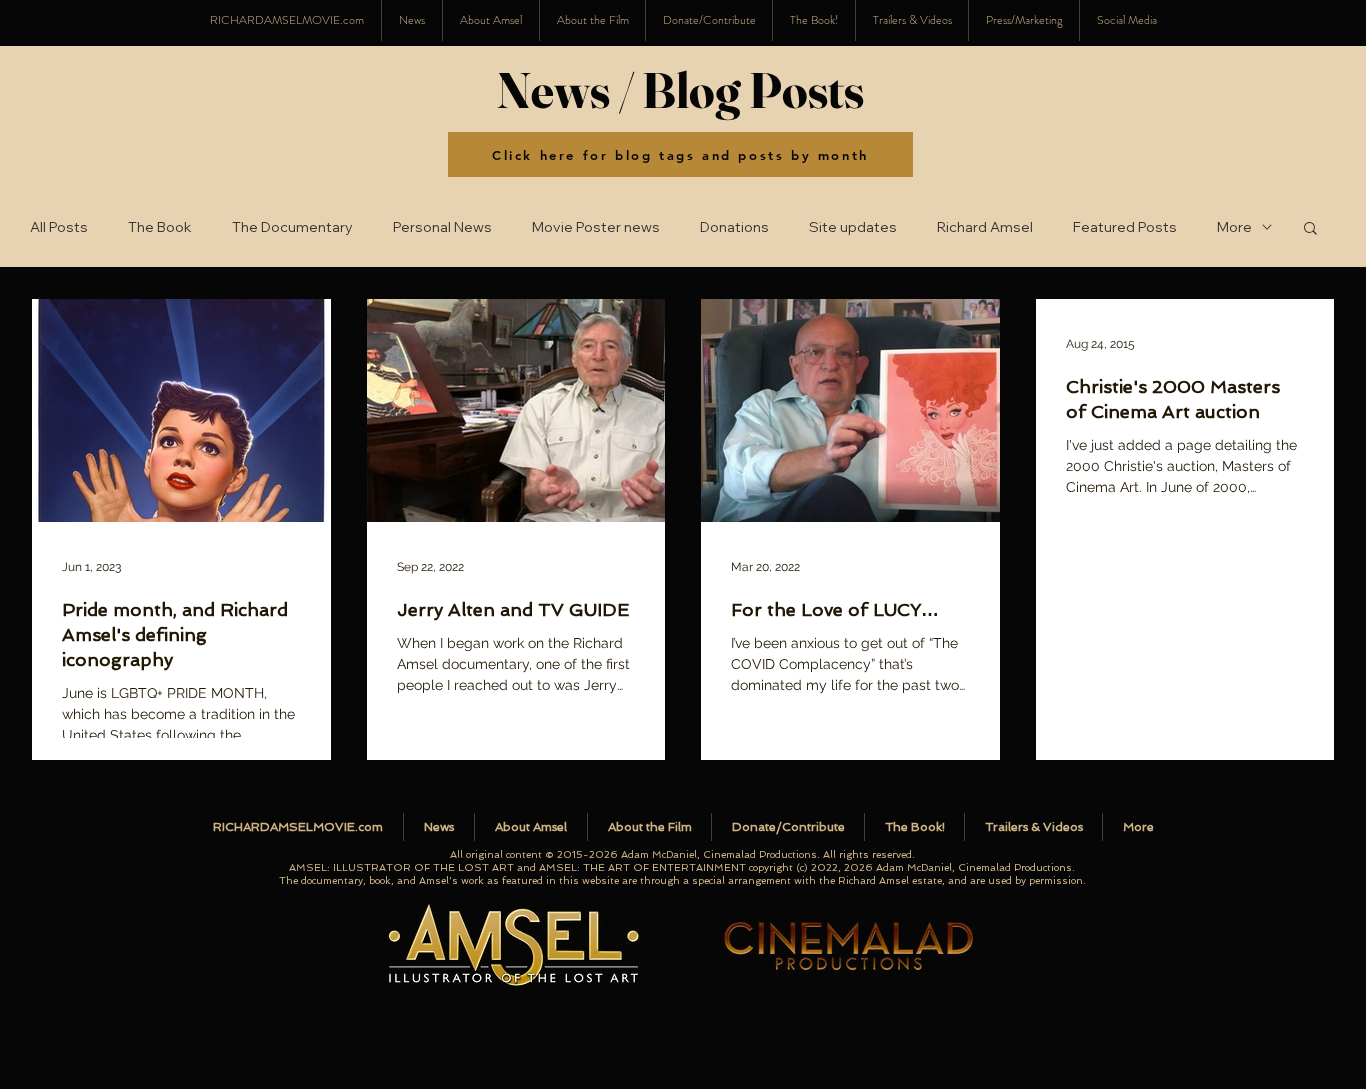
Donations (734, 227)
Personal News (442, 227)
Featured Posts (1125, 227)
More (1234, 227)
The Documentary (292, 227)
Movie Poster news (596, 227)
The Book (160, 227)
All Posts (59, 227)
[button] (1126, 20)
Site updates (853, 227)
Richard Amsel (985, 227)
